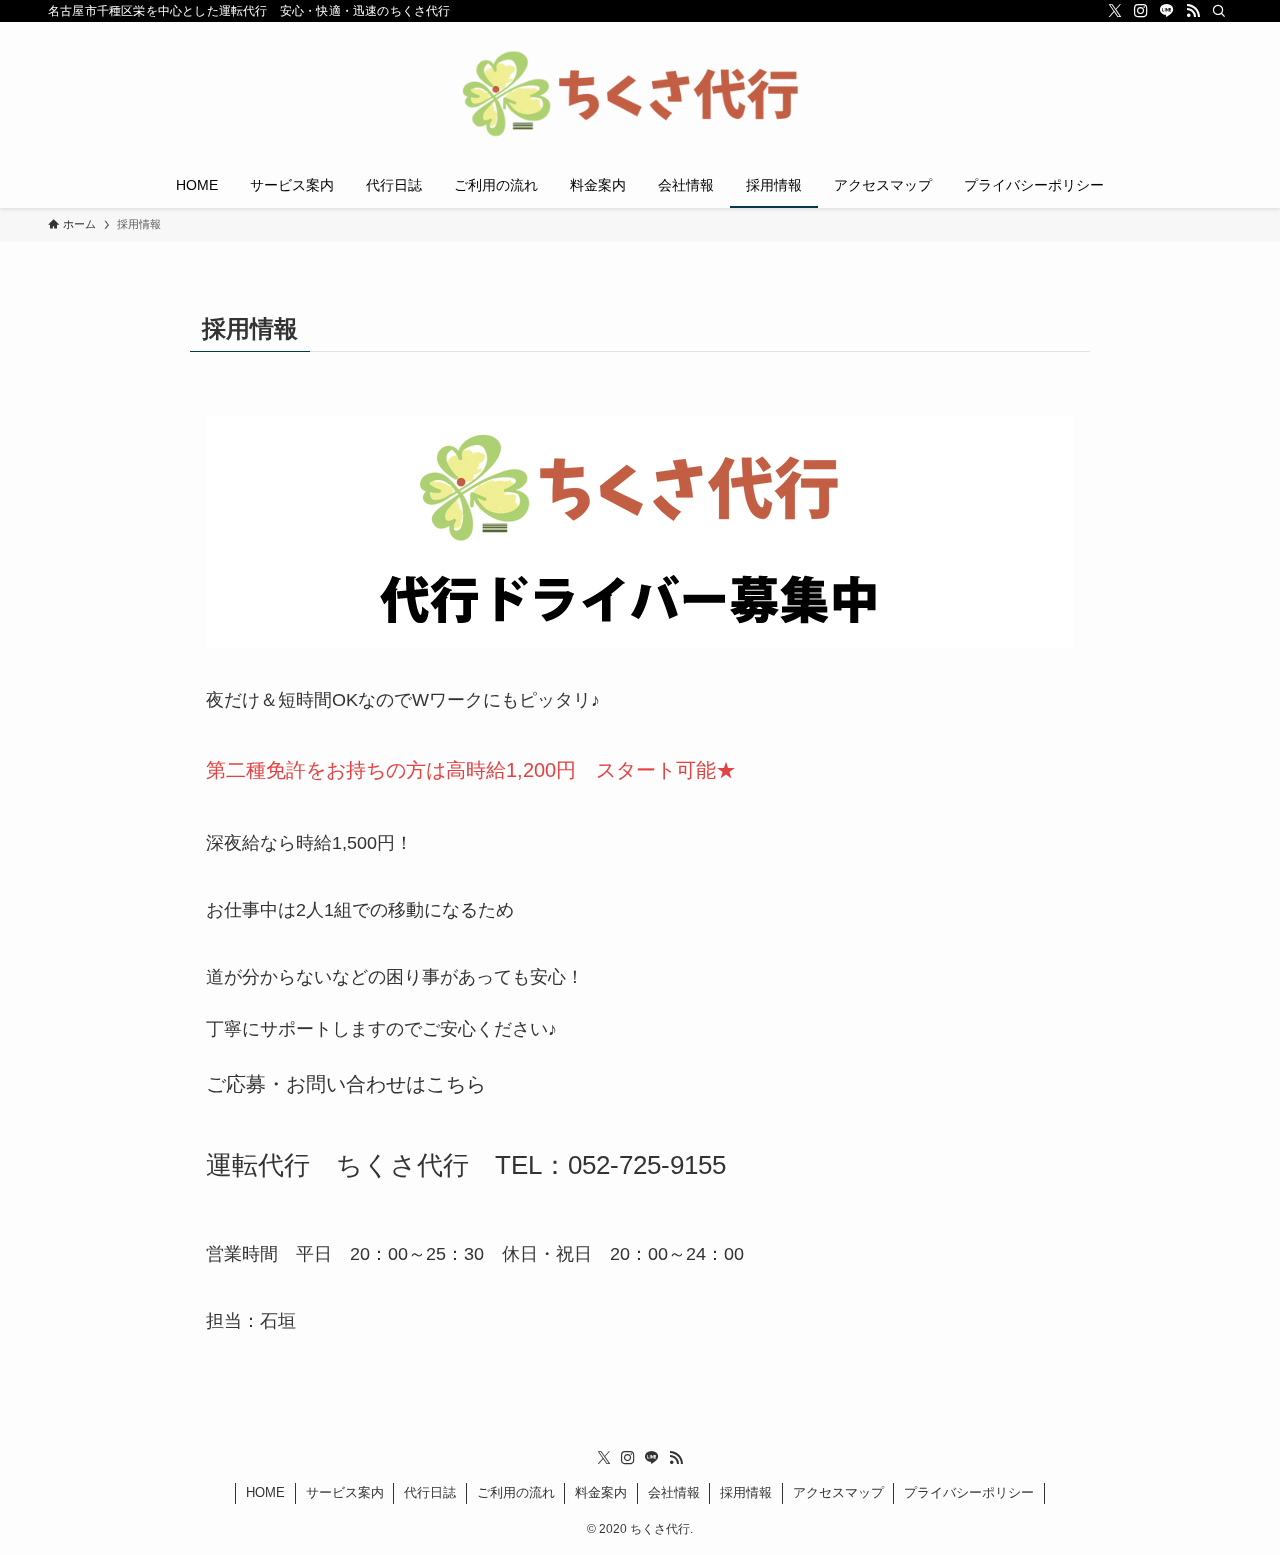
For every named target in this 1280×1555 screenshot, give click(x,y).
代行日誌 (430, 1492)
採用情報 (746, 1492)
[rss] (1193, 11)
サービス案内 (345, 1492)
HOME (265, 1492)
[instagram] (1141, 11)
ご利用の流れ (516, 1492)
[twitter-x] (1115, 11)
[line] (1167, 11)
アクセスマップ (838, 1492)
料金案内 (601, 1492)
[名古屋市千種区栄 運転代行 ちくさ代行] (640, 96)
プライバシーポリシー (969, 1492)
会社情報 (674, 1492)
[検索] (1219, 11)
